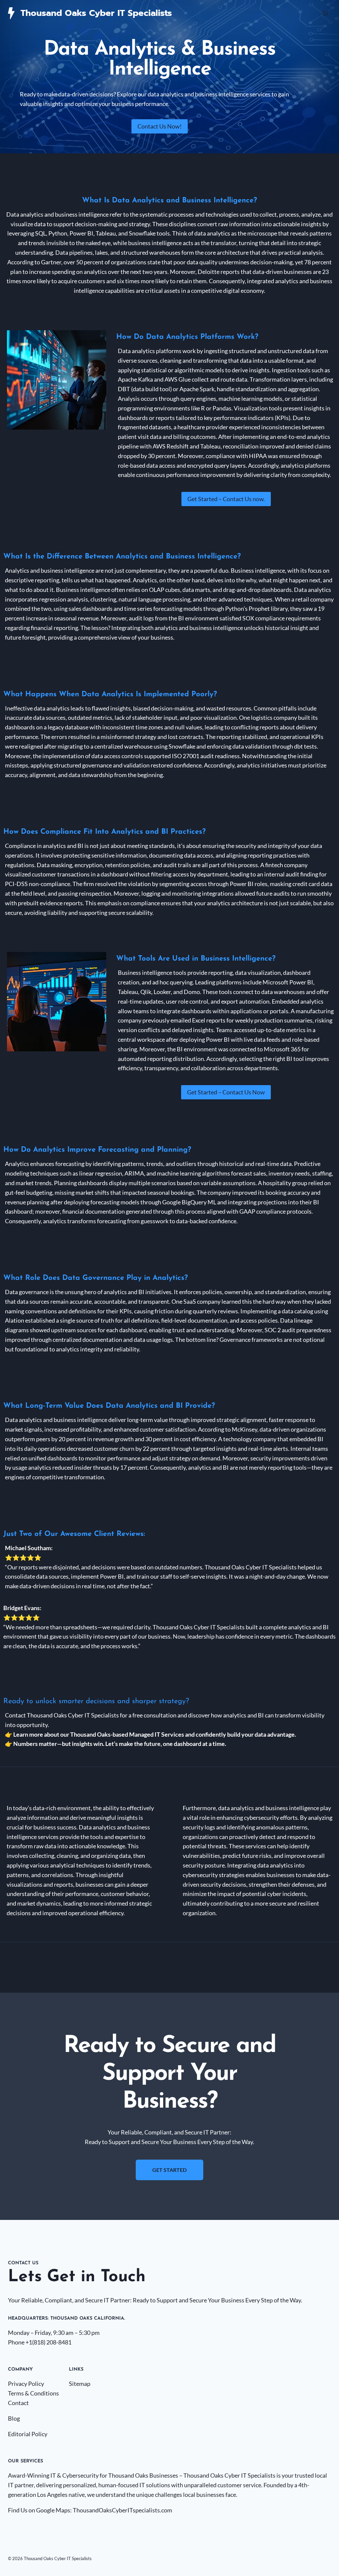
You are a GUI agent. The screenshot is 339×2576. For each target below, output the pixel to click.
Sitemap (80, 2384)
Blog (14, 2418)
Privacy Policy (26, 2384)
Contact (18, 2403)
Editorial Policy (28, 2434)
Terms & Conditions (33, 2393)
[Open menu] (325, 13)
